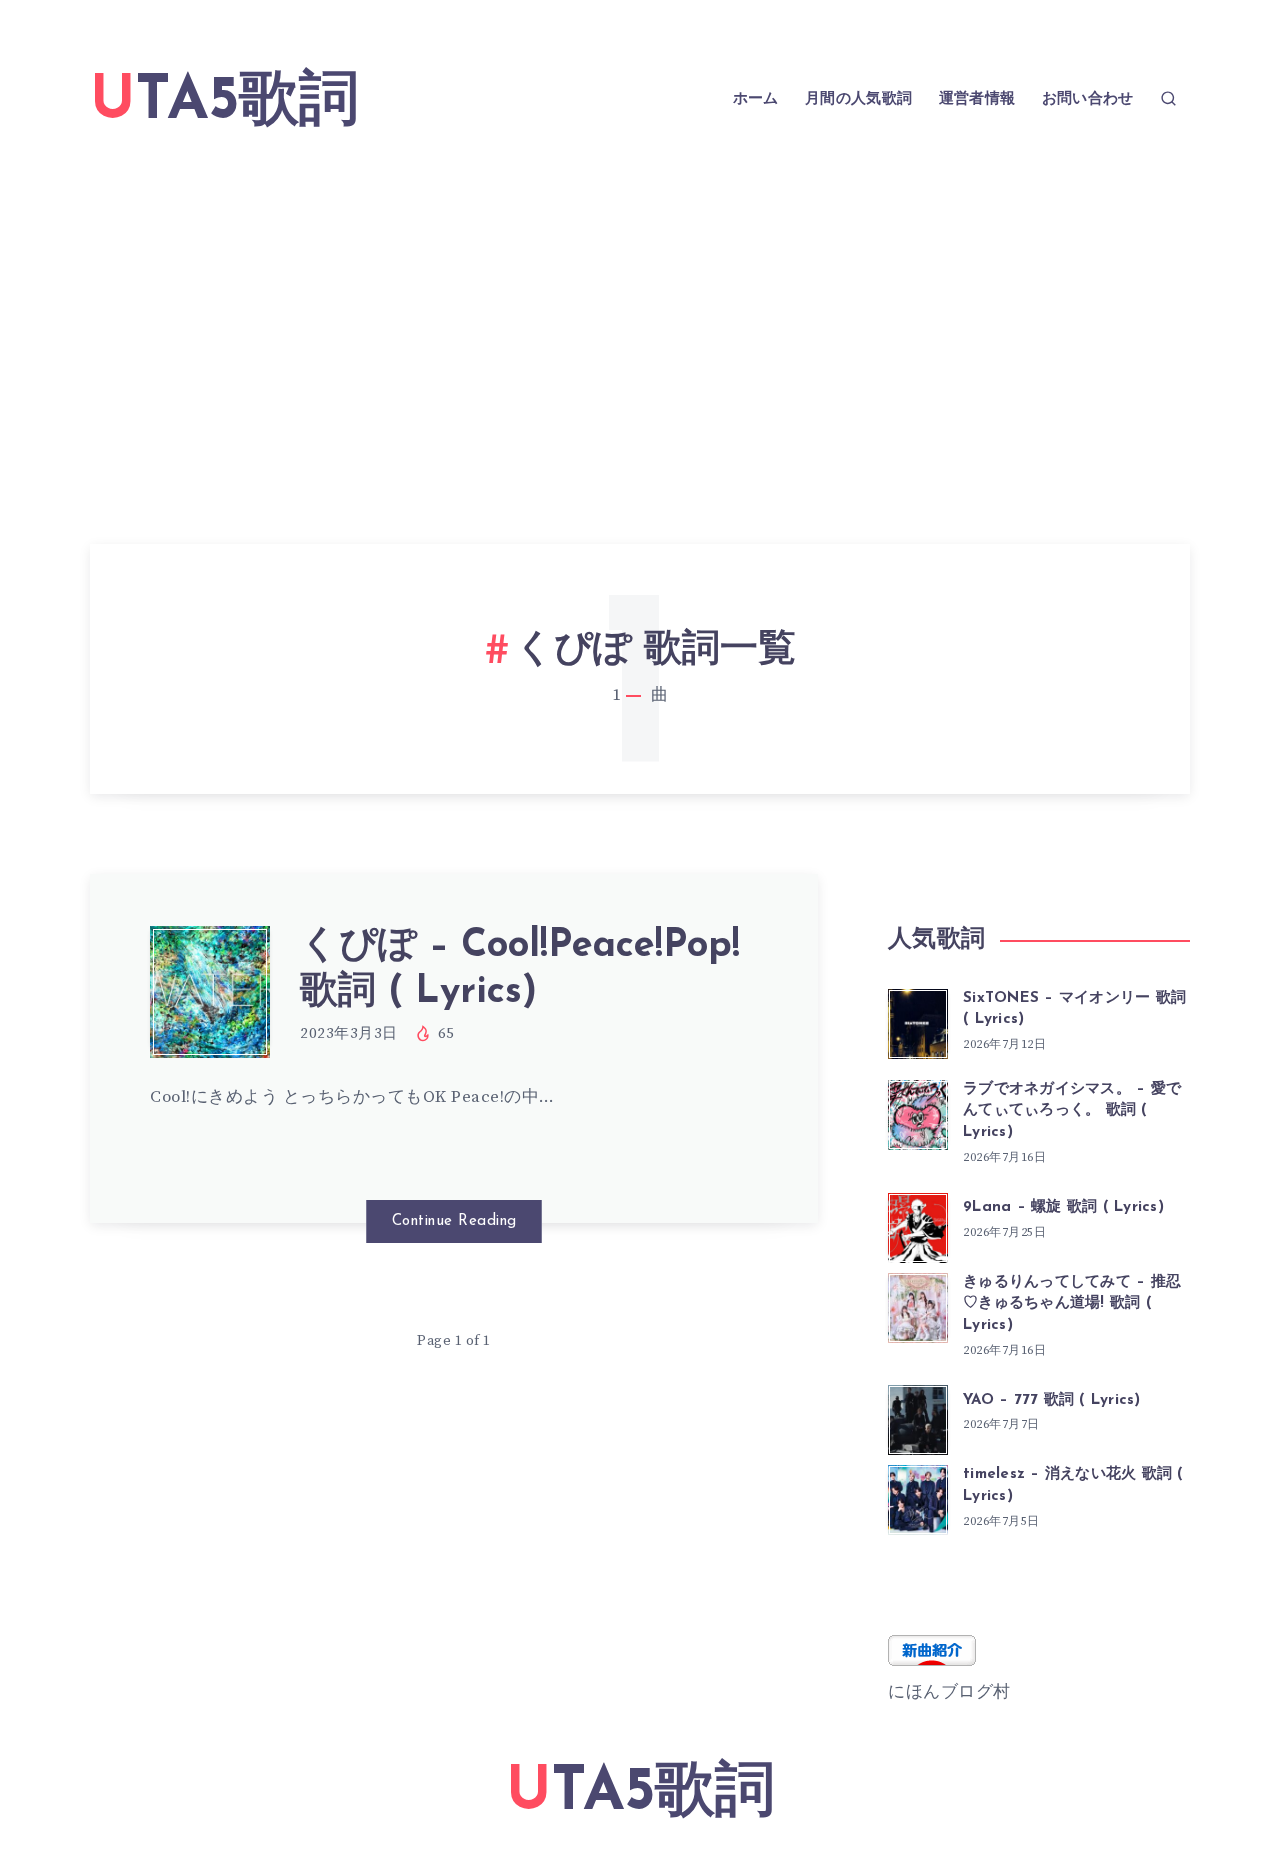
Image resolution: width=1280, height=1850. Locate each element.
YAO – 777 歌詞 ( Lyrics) (1052, 1400)
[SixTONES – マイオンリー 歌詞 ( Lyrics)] (918, 1021)
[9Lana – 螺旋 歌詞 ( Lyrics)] (918, 1225)
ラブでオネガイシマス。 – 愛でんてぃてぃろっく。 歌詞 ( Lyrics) (1072, 1111)
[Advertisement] (640, 314)
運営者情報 (977, 99)
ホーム (756, 99)
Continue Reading (454, 1221)
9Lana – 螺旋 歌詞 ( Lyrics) (1063, 1207)
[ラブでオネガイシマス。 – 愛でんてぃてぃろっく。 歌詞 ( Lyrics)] (918, 1112)
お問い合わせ (1088, 99)
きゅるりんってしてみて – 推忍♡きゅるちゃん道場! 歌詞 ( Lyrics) (1072, 1304)
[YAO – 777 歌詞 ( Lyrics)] (918, 1417)
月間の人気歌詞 (858, 99)
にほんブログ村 (949, 1692)
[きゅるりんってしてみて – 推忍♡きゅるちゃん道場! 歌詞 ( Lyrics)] (918, 1305)
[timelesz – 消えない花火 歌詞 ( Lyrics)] (918, 1497)
